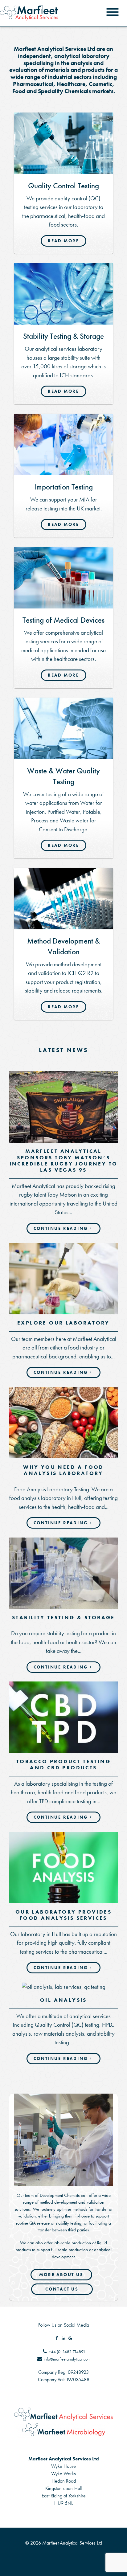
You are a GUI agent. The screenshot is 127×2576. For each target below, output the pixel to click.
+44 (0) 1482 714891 (67, 2352)
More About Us (61, 2275)
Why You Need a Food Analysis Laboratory (63, 1470)
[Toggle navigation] (113, 13)
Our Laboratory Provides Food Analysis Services (63, 1915)
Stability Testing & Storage (63, 1617)
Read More (63, 241)
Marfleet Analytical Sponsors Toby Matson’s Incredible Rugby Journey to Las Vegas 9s (64, 1160)
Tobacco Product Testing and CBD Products (63, 1764)
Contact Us (62, 2289)
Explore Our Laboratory (63, 1323)
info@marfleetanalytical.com (67, 2359)
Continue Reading (61, 1228)
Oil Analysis (63, 2000)
